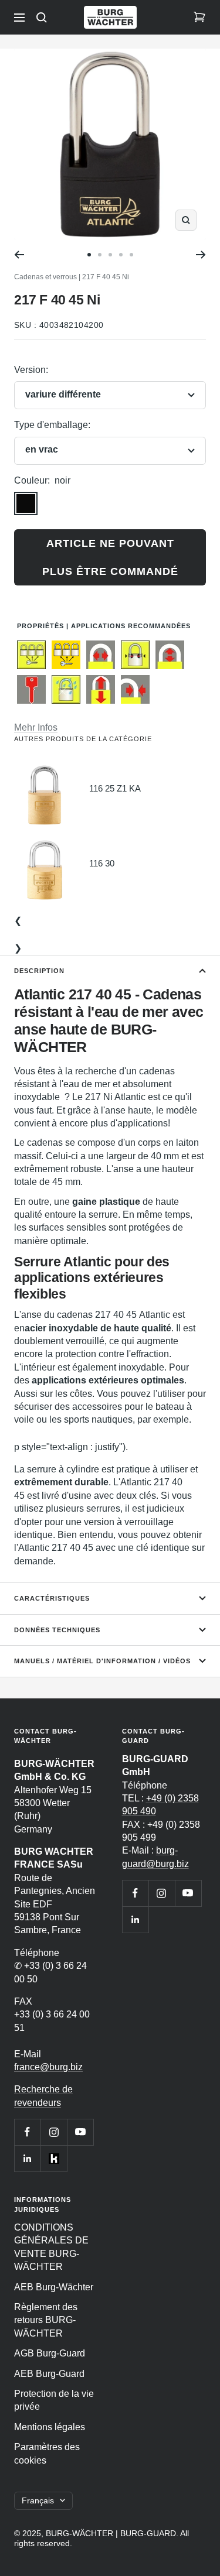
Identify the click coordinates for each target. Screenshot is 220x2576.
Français (38, 2500)
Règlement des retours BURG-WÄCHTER (46, 2320)
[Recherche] (42, 18)
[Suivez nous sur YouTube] (80, 2132)
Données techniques (57, 1630)
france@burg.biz (48, 2067)
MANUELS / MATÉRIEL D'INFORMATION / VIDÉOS (102, 1661)
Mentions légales (50, 2427)
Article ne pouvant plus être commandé (110, 557)
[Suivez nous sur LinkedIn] (27, 2158)
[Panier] (199, 18)
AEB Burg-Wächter (54, 2287)
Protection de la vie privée (54, 2400)
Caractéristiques (52, 1598)
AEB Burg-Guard (49, 2374)
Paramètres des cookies (47, 2453)
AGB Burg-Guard (50, 2353)
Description (39, 971)
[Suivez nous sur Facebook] (27, 2132)
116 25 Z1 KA (115, 788)
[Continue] (201, 255)
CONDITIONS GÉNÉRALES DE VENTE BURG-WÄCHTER (51, 2247)
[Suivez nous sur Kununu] (54, 2158)
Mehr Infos (36, 727)
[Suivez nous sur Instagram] (54, 2132)
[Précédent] (19, 255)
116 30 (102, 863)
